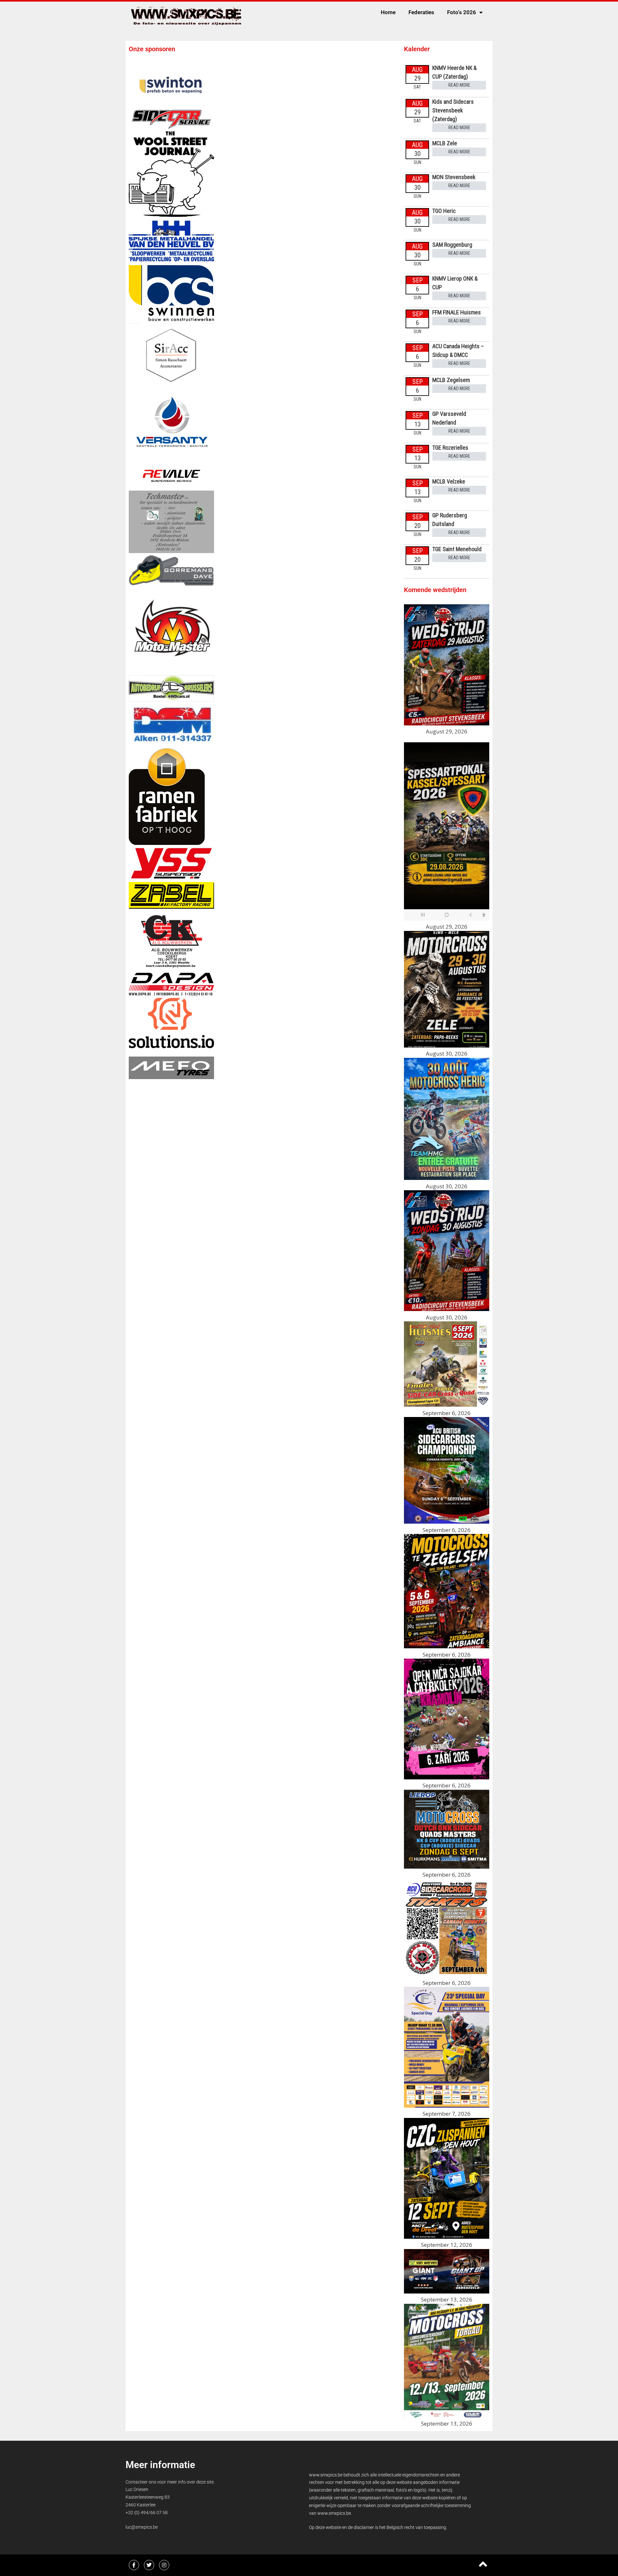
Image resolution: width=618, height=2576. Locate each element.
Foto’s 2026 (462, 12)
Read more (459, 85)
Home (388, 12)
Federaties (421, 12)
